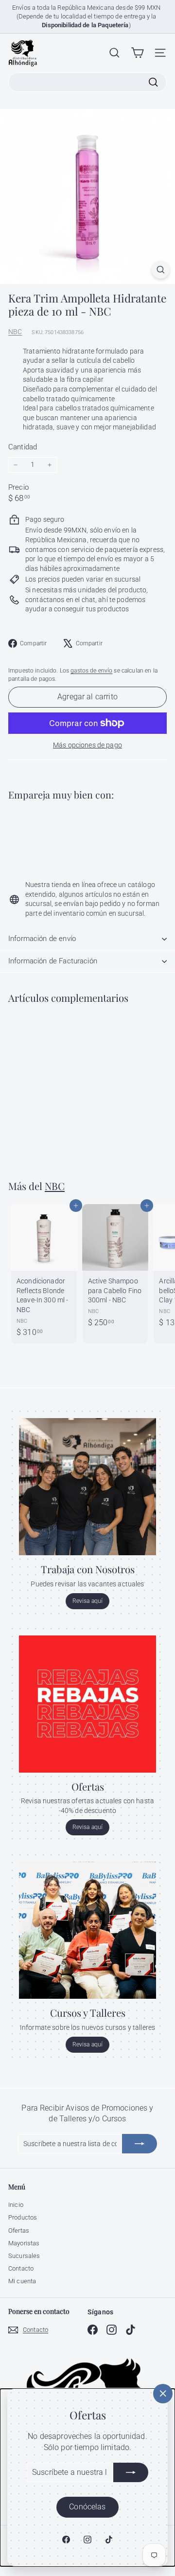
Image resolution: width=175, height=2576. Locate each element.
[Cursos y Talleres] (87, 1930)
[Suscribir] (131, 2472)
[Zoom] (161, 270)
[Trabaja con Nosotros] (87, 1487)
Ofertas (19, 2230)
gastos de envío (91, 671)
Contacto (21, 2268)
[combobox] (87, 82)
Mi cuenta (22, 2281)
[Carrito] (137, 53)
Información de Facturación (53, 961)
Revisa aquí (88, 1601)
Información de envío (42, 939)
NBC (15, 332)
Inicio (16, 2205)
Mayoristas (24, 2243)
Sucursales (24, 2256)
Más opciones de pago (87, 745)
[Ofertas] (87, 1704)
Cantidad (23, 447)
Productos (23, 2217)
